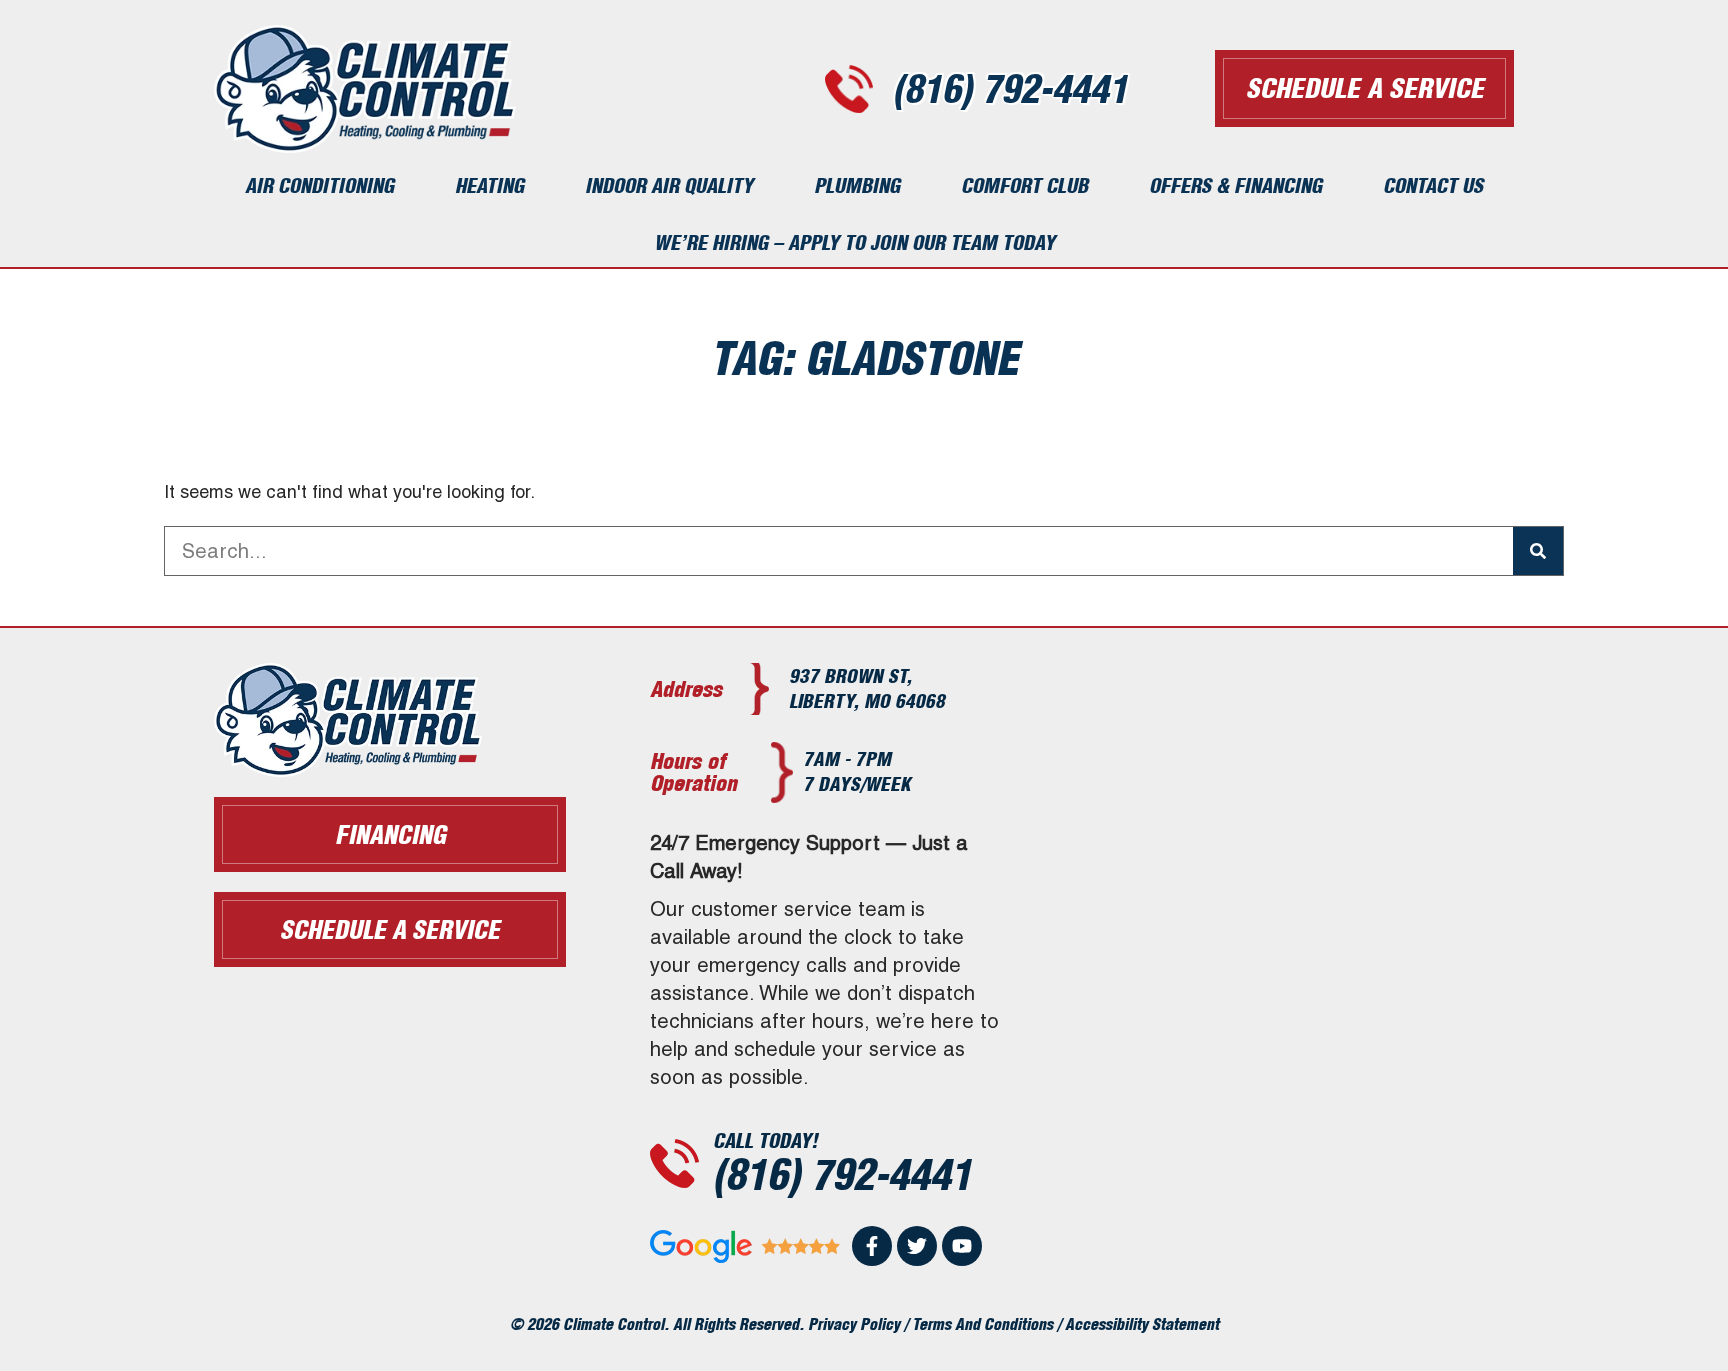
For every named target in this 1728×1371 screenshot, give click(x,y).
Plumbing (857, 185)
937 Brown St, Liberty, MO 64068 (867, 688)
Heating (489, 185)
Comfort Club (1024, 185)
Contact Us (1433, 185)
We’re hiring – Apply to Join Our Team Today (854, 242)
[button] (390, 929)
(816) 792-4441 (1010, 89)
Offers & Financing (1235, 185)
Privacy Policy (854, 1324)
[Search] (1538, 551)
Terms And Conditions (982, 1324)
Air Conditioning (319, 185)
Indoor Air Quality (669, 185)
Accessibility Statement (1142, 1324)
